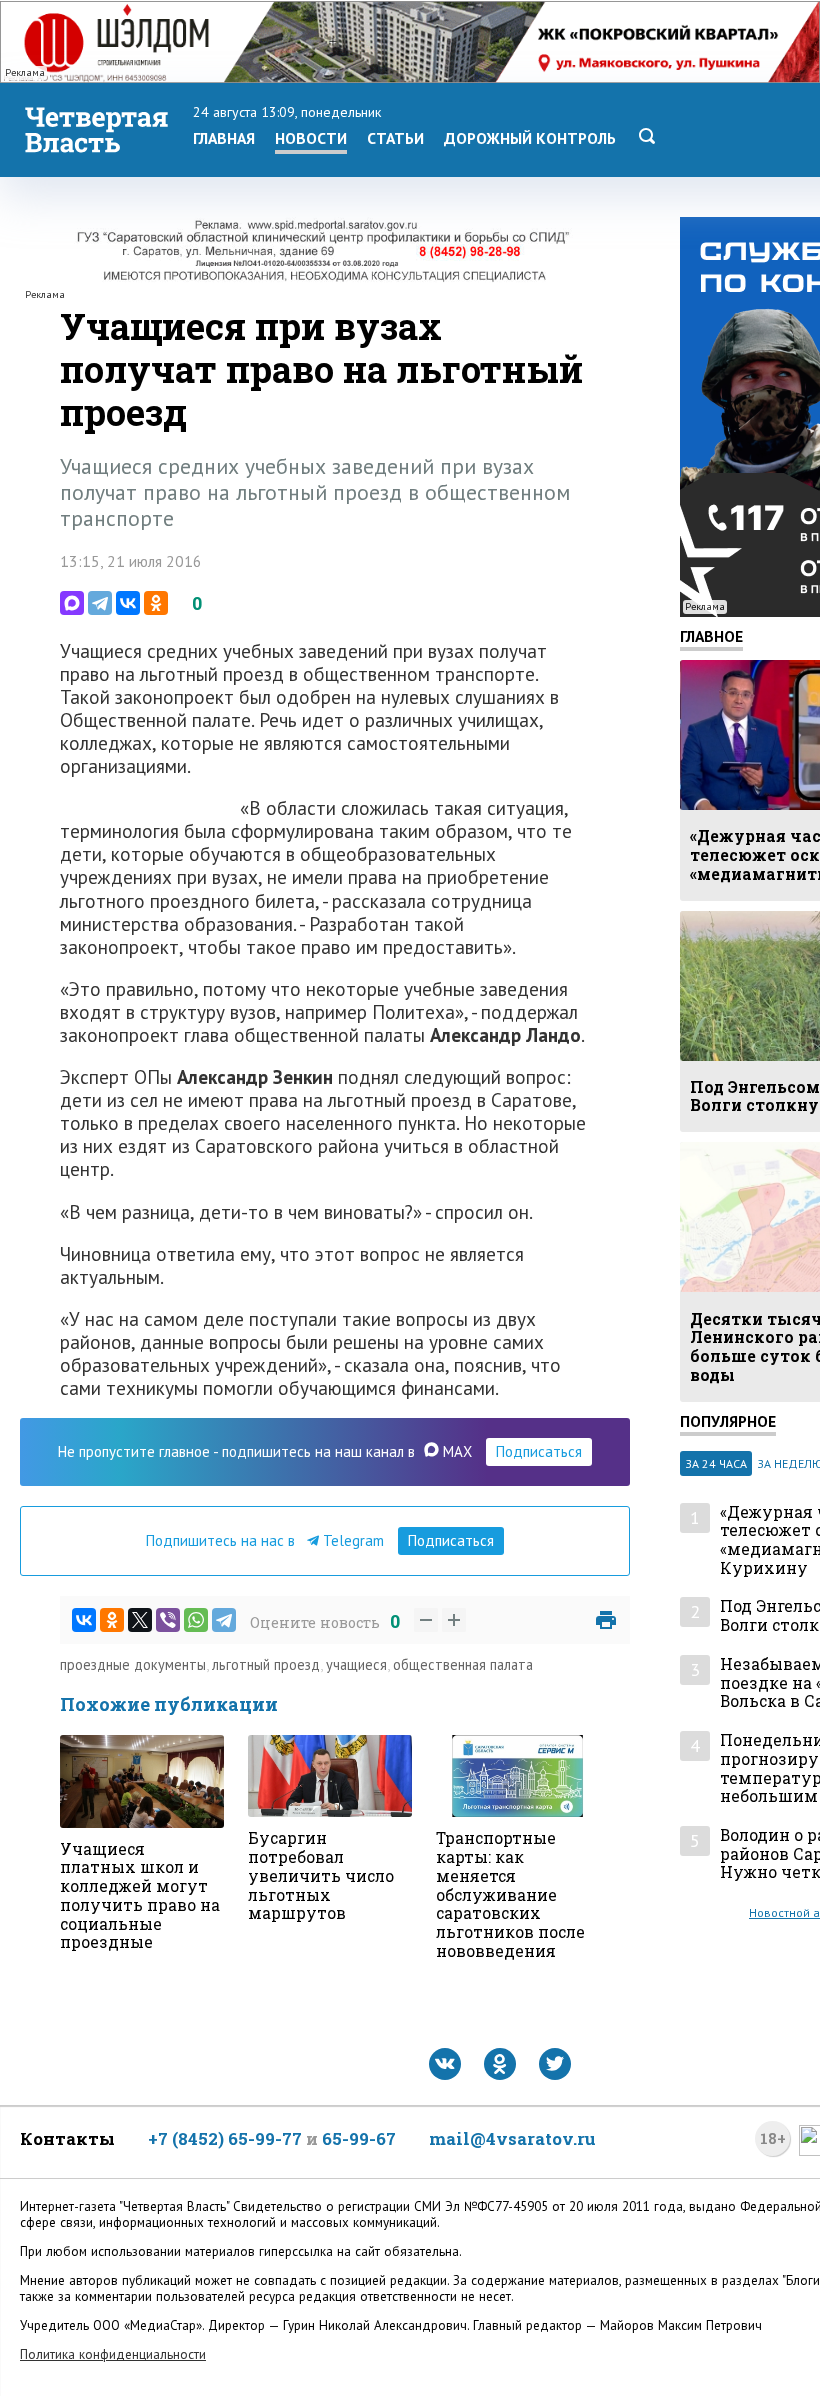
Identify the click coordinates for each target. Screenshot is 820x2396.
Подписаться (539, 1451)
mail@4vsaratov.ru (512, 2138)
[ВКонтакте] (128, 603)
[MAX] (72, 603)
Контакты (67, 2138)
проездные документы (133, 1664)
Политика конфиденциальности (113, 2354)
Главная (224, 138)
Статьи (395, 138)
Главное (711, 636)
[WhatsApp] (196, 1620)
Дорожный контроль (530, 138)
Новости (311, 138)
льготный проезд (266, 1664)
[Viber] (168, 1620)
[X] (140, 1620)
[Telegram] (100, 603)
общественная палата (463, 1664)
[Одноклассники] (156, 603)
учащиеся (356, 1664)
